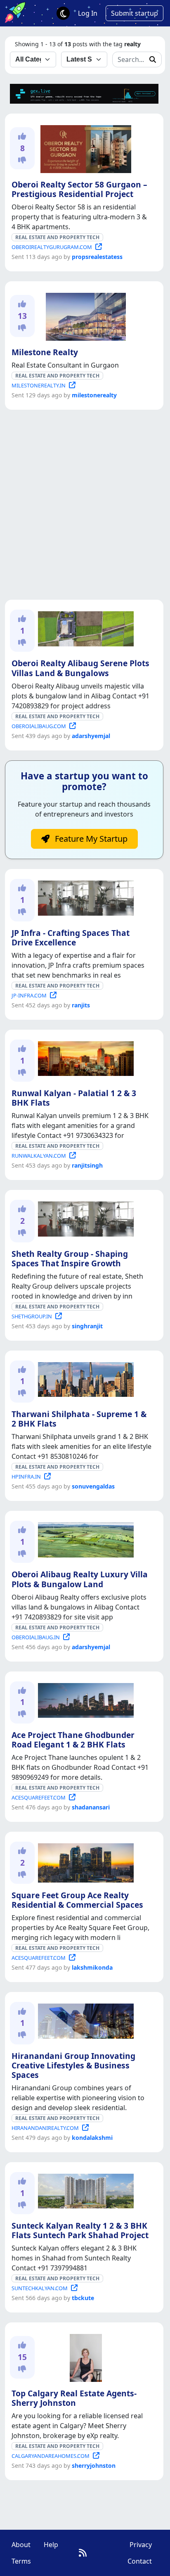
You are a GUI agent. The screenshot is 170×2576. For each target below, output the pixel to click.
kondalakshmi (92, 2138)
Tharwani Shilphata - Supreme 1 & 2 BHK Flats (79, 1419)
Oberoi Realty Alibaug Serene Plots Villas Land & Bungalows (80, 668)
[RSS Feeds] (83, 2553)
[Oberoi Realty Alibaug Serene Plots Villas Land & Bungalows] (84, 627)
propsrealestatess (97, 257)
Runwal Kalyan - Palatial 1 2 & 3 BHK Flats (74, 1098)
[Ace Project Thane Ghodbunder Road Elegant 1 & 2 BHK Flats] (84, 1699)
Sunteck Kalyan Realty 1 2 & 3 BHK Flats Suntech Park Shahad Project (80, 2230)
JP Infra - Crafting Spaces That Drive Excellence (71, 938)
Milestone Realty (45, 352)
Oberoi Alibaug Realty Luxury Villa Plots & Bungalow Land (80, 1579)
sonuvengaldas (93, 1486)
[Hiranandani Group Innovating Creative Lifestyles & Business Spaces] (84, 2020)
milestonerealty (94, 395)
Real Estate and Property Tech (57, 237)
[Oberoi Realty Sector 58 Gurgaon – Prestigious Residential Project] (84, 147)
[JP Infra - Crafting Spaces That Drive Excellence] (84, 897)
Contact (140, 2561)
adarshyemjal (91, 736)
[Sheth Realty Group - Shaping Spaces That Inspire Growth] (84, 1218)
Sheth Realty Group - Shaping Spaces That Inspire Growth (70, 1258)
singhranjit (87, 1326)
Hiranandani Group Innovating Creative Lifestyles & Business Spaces (73, 2065)
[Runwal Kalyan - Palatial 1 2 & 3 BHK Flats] (84, 1057)
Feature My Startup (90, 839)
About (21, 2545)
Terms (21, 2561)
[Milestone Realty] (84, 315)
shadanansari (91, 1807)
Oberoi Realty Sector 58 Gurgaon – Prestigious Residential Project (79, 189)
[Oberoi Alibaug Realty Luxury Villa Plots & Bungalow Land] (84, 1538)
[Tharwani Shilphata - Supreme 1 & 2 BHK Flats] (84, 1378)
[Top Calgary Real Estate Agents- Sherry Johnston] (84, 2357)
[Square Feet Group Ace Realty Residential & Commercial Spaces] (84, 1861)
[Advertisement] (85, 505)
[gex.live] (84, 93)
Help (51, 2545)
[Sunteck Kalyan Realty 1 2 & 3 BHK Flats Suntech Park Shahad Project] (84, 2190)
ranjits (81, 1005)
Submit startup (135, 13)
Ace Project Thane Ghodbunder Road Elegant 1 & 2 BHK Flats (73, 1740)
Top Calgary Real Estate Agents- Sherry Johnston (74, 2398)
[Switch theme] (63, 13)
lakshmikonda (92, 1967)
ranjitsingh (87, 1165)
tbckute (83, 2298)
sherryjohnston (94, 2466)
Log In (88, 13)
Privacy (141, 2545)
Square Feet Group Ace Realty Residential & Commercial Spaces (77, 1900)
